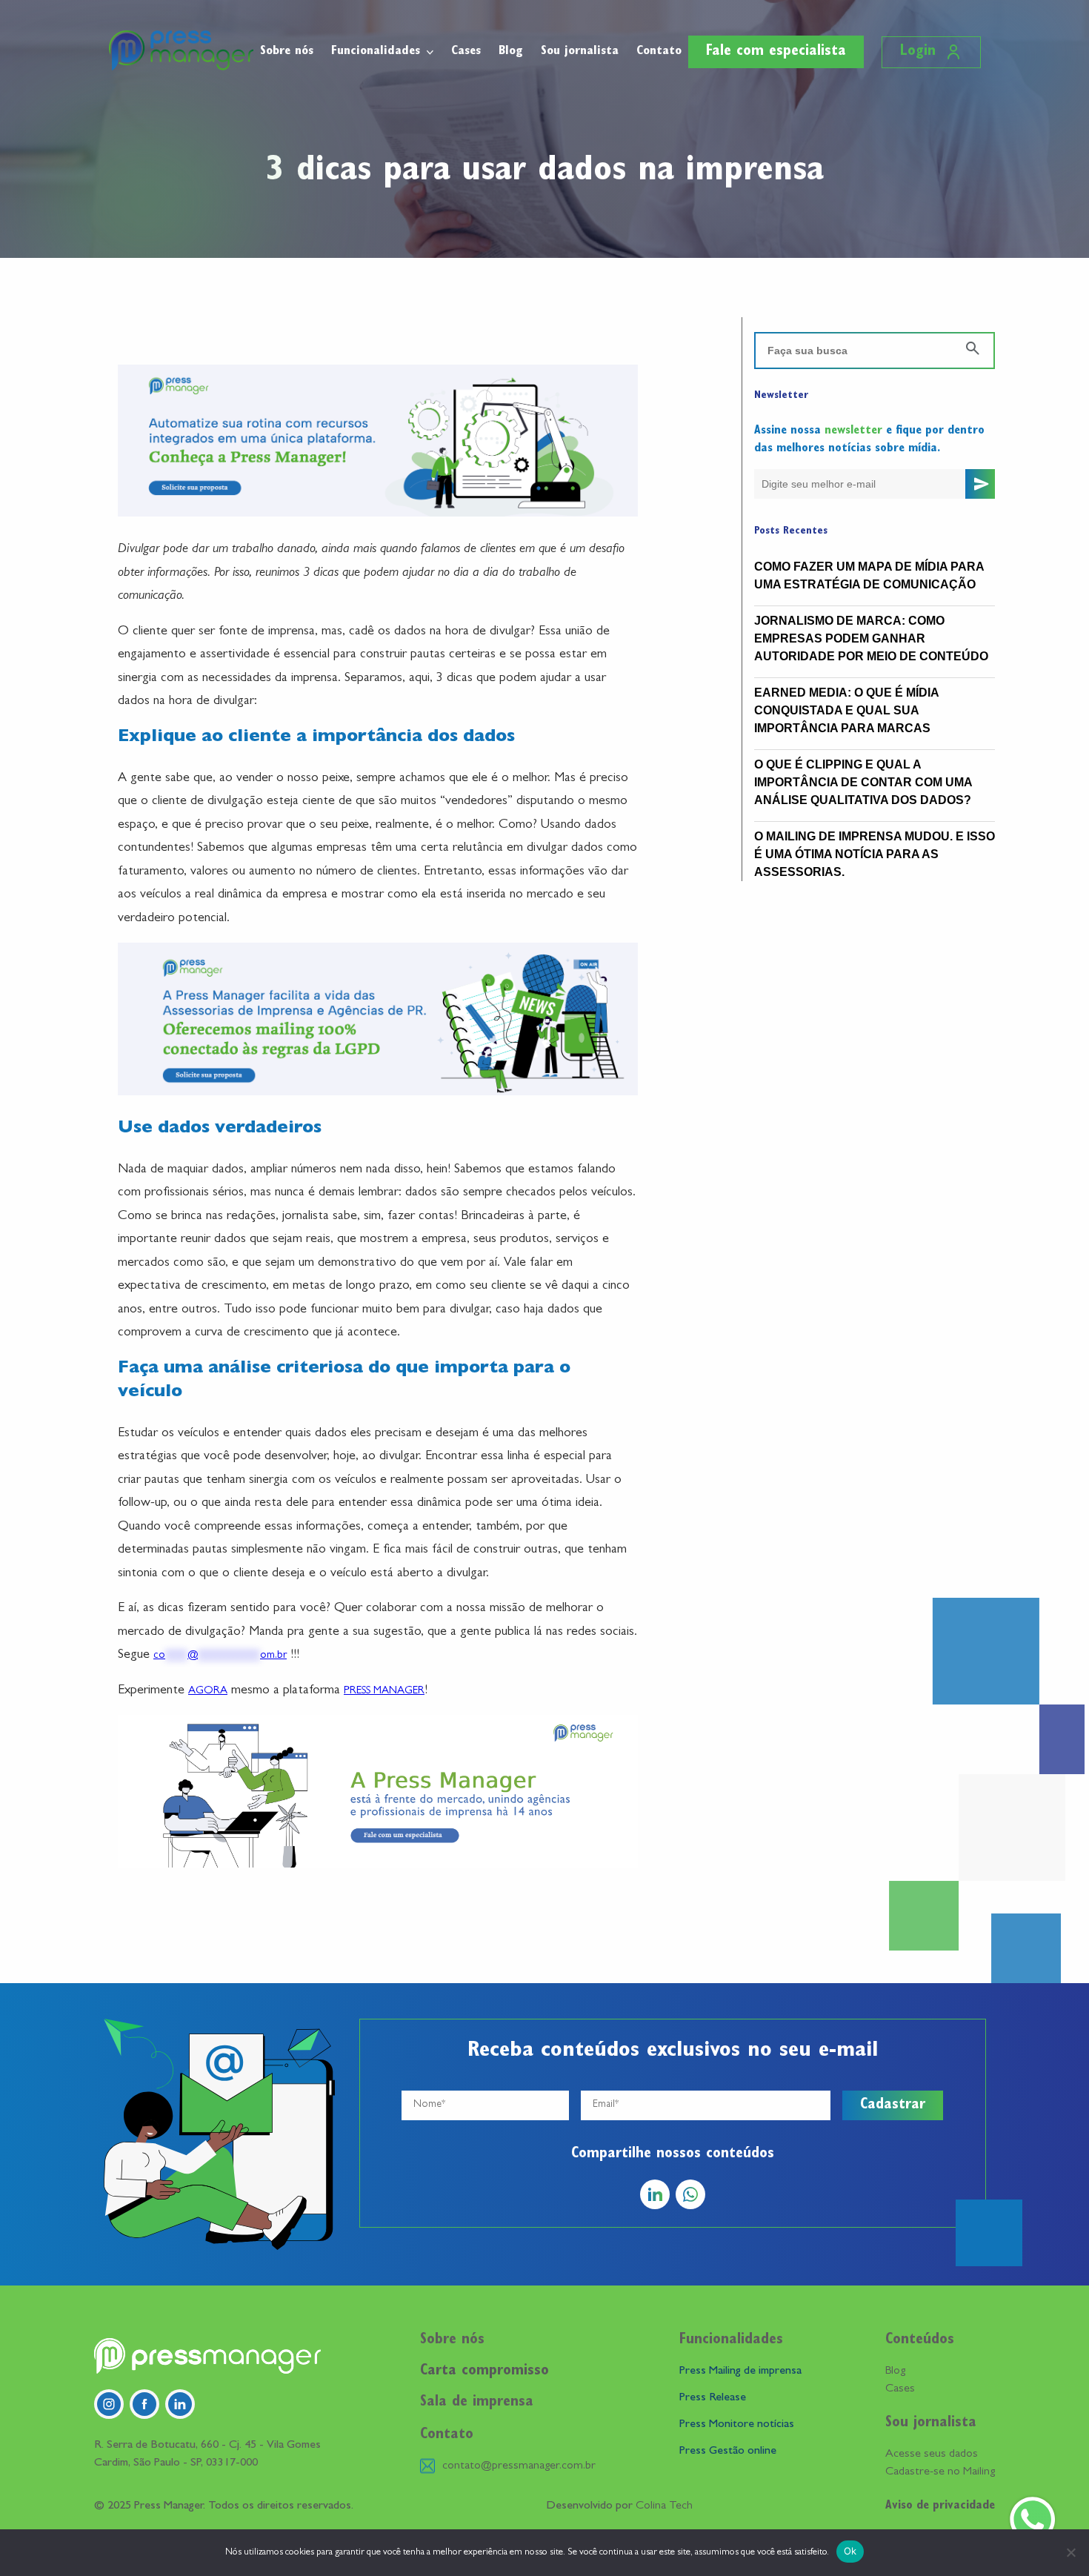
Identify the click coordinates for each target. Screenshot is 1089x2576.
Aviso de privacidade (940, 2506)
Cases (466, 52)
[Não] (1070, 2552)
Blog (511, 52)
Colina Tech (664, 2506)
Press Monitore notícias (737, 2425)
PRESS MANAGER (384, 1692)
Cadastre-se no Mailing (940, 2472)
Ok (850, 2551)
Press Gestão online (728, 2451)
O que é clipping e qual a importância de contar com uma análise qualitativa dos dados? (863, 782)
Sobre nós (287, 52)
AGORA (208, 1692)
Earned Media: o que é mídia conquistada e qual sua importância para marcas (846, 710)
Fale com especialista (776, 52)
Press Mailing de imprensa (740, 2371)
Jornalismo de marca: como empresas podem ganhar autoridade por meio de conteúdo (871, 638)
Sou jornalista (580, 52)
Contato (659, 52)
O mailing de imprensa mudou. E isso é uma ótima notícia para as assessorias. (875, 854)
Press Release (713, 2398)
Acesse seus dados (932, 2454)
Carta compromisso (484, 2371)
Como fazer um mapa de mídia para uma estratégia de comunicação (869, 575)
